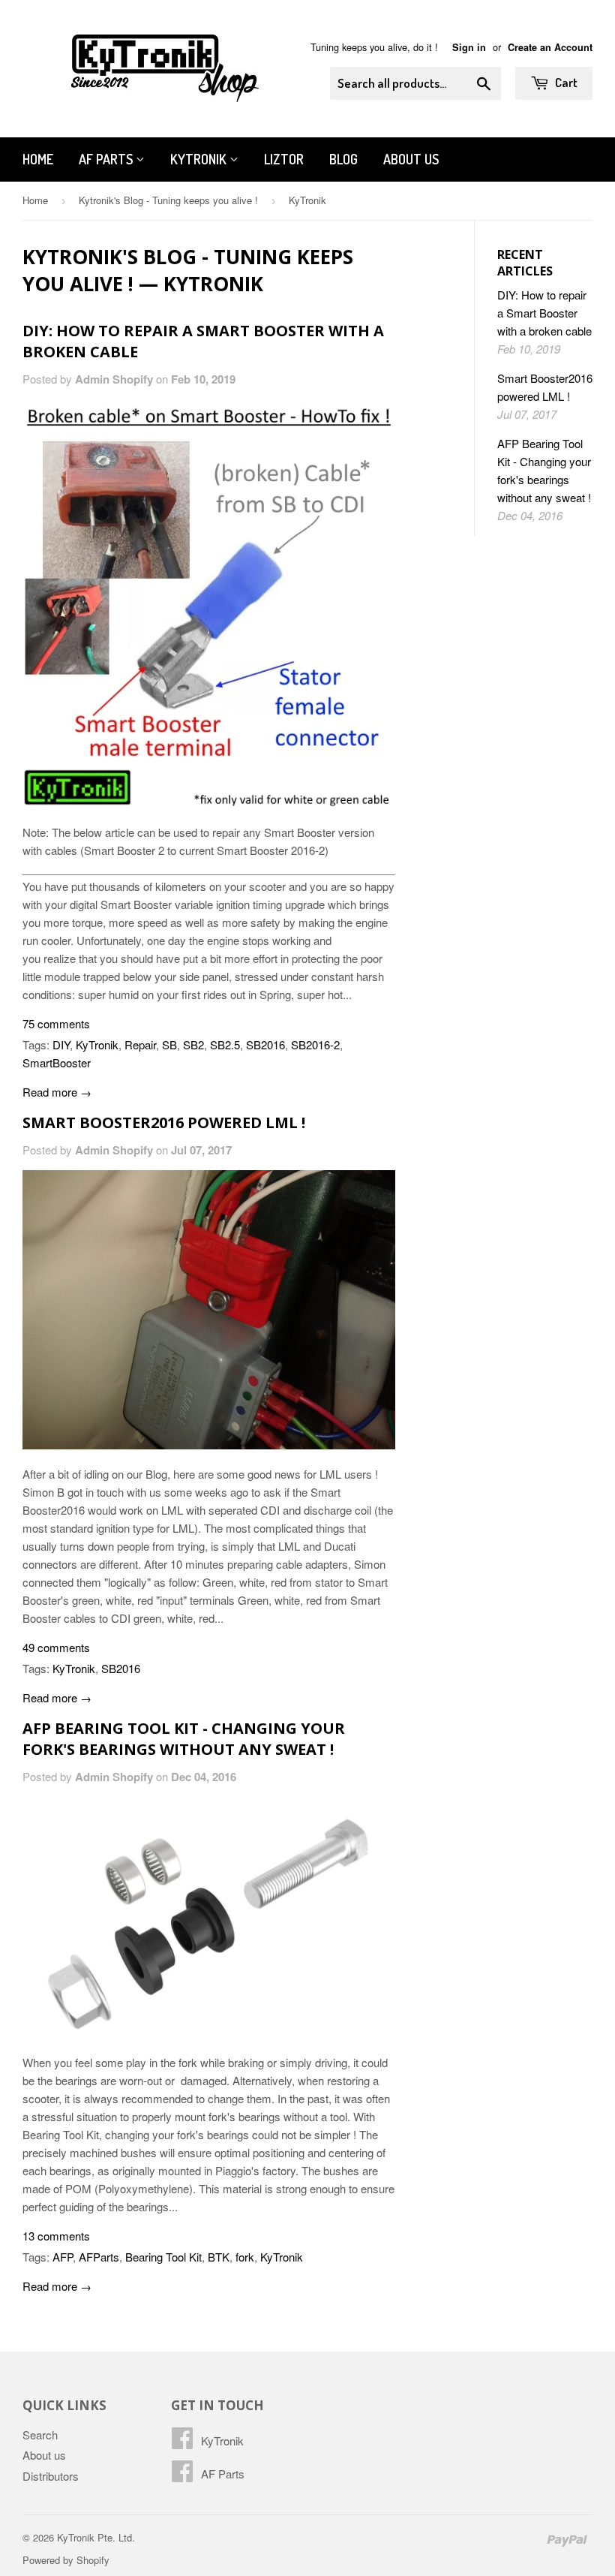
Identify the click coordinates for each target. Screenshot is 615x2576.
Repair (140, 1044)
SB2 (193, 1044)
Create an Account (550, 47)
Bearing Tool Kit (163, 2257)
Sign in (469, 47)
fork (245, 2257)
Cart (565, 82)
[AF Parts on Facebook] (182, 2475)
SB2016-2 (315, 1044)
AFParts (99, 2257)
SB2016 (265, 1044)
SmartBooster (57, 1062)
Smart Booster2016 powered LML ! (164, 1122)
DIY (61, 1044)
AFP (63, 2257)
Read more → (57, 1092)
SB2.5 (225, 1044)
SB (169, 1044)
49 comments (56, 1647)
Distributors (51, 2476)
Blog (343, 159)
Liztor (284, 159)
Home (38, 159)
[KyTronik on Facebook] (182, 2442)
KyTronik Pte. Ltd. (96, 2537)
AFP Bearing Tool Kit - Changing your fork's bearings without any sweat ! (184, 1739)
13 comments (56, 2236)
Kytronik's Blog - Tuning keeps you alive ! (168, 200)
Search (40, 2435)
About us (411, 159)
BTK (219, 2257)
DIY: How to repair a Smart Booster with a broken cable (544, 313)
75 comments (56, 1023)
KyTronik (200, 159)
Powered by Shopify (66, 2560)
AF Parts (107, 159)
